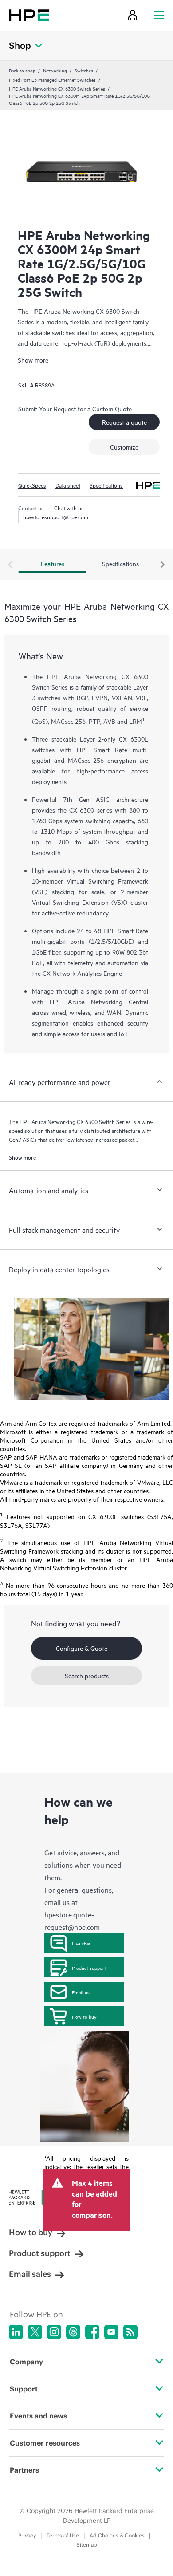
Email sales (30, 2274)
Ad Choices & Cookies (117, 2535)
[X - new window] (35, 2332)
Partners (24, 2470)
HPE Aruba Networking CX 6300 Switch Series (57, 88)
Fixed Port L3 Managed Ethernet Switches (52, 79)
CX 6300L (134, 739)
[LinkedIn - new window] (16, 2332)
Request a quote (124, 422)
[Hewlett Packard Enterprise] (29, 15)
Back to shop (22, 70)
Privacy (27, 2535)
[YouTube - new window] (111, 2332)
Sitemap (87, 2545)
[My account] (133, 15)
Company (26, 2362)
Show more (33, 360)
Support (24, 2389)
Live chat (81, 1943)
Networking (55, 70)
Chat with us (69, 508)
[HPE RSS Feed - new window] (130, 2332)
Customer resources (45, 2443)
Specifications (106, 485)
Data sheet (68, 485)
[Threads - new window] (73, 2332)
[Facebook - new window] (92, 2332)
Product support (89, 1968)
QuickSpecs (32, 485)
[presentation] (163, 565)
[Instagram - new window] (54, 2332)
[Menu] (159, 15)
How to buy (84, 2016)
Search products (87, 1675)
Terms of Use (63, 2535)
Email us (81, 1992)
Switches (84, 70)
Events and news (38, 2416)
